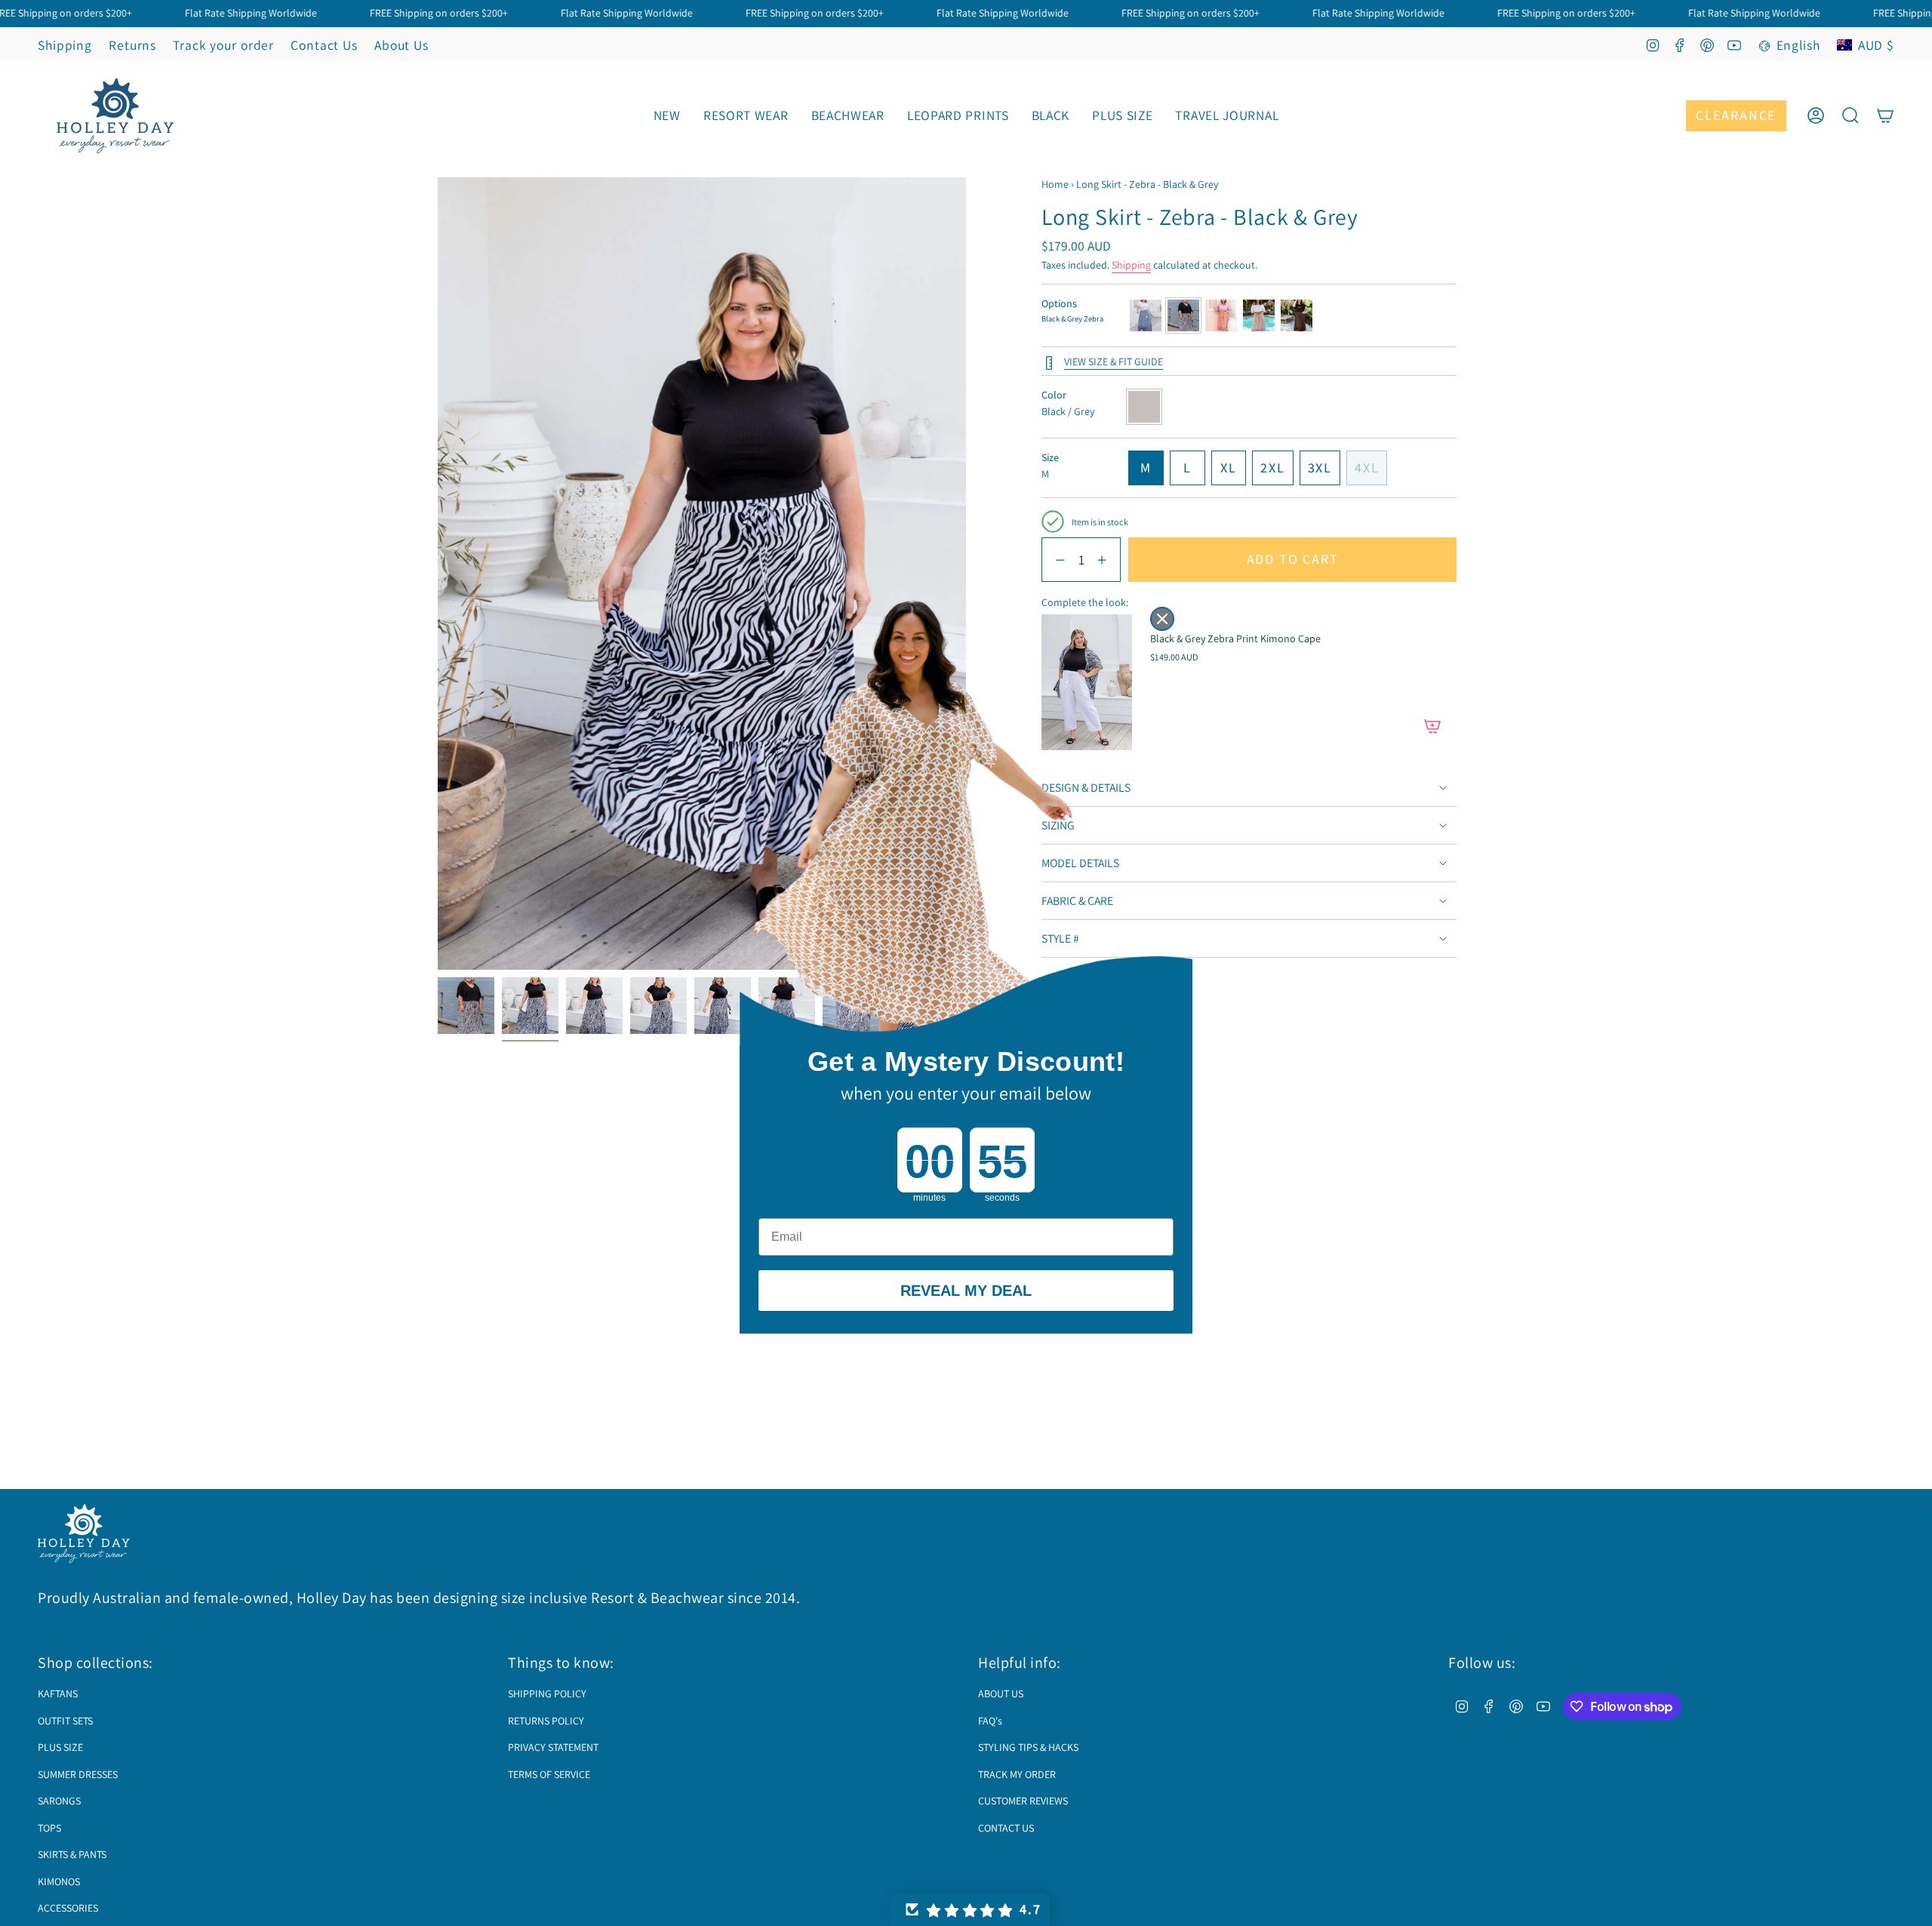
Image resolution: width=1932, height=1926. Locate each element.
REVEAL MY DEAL (966, 1291)
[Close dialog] (1162, 619)
